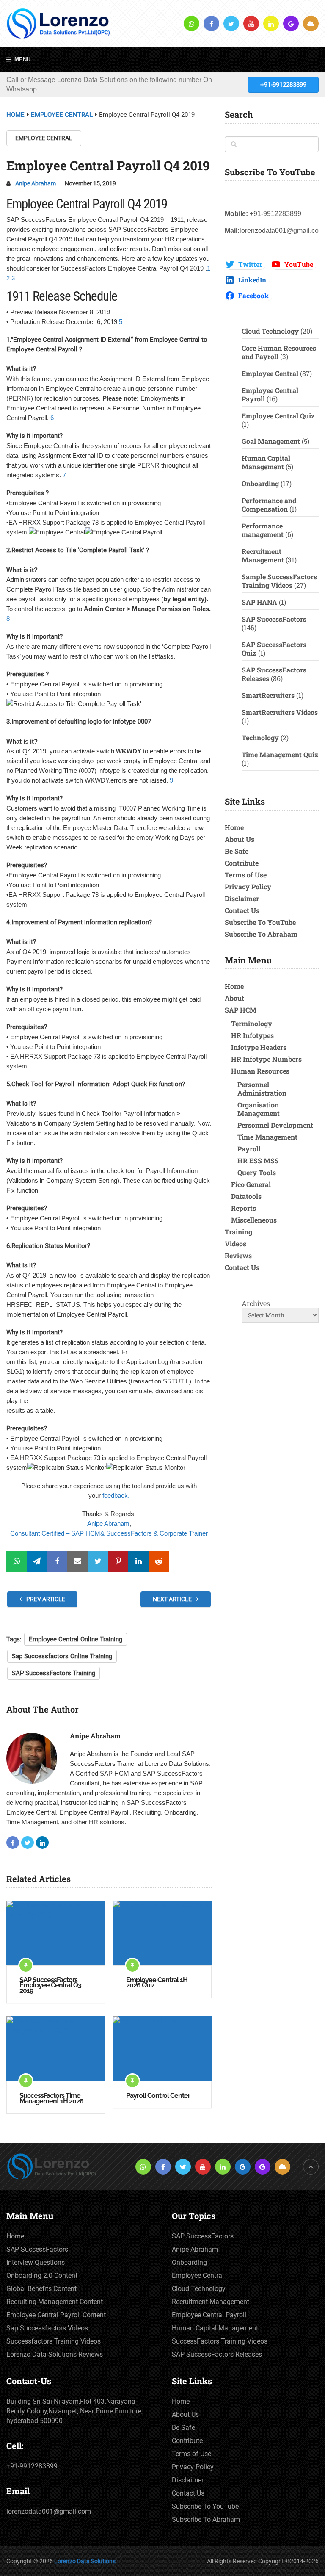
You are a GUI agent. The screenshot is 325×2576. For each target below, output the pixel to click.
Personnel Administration (262, 1089)
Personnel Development (275, 1125)
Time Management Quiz (280, 754)
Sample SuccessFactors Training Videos (279, 581)
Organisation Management (259, 1109)
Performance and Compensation (269, 505)
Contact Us (242, 910)
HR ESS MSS (258, 1161)
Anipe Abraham (36, 183)
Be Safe (237, 851)
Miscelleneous (254, 1220)
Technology (260, 737)
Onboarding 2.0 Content (42, 2276)
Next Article (173, 1599)
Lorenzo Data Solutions (85, 2561)
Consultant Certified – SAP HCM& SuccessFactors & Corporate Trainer (109, 1533)
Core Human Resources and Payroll (279, 352)
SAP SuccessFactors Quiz (274, 649)
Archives (256, 1303)
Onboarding (260, 483)
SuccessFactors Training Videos (220, 2341)
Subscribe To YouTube (260, 922)
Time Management (267, 1137)
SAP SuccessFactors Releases (274, 674)
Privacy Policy (248, 887)
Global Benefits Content (41, 2289)
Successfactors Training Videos (54, 2341)
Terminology (252, 1023)
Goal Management (271, 441)
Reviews (238, 1255)
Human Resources (260, 1071)
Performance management (263, 530)
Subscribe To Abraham (261, 934)
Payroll (249, 1149)
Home (234, 827)
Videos (235, 1244)
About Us (240, 839)
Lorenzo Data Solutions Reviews (55, 2354)
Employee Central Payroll (270, 394)
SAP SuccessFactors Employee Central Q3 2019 (50, 1986)
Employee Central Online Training (76, 1639)
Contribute (242, 863)
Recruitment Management (263, 555)
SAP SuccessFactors (274, 619)
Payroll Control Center (158, 2096)
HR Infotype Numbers (266, 1059)
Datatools (246, 1196)
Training (238, 1232)
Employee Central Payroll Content (56, 2315)
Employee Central (44, 138)
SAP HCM (241, 1010)
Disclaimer (242, 898)
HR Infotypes (252, 1035)
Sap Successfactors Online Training (62, 1656)
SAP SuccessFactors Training (54, 1673)
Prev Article (45, 1599)
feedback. (116, 1496)
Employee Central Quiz (278, 416)
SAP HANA (259, 602)
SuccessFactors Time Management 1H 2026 (51, 2099)
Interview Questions (36, 2262)
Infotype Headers (259, 1047)
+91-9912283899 (283, 85)
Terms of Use (246, 875)
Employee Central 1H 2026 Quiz (157, 1983)
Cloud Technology (270, 331)
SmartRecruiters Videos (280, 712)
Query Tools (257, 1172)
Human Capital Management (266, 462)
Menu (22, 59)
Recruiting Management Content (55, 2302)
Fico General (251, 1184)
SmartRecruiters (268, 695)
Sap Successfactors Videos (47, 2328)
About (234, 998)
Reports (244, 1208)
